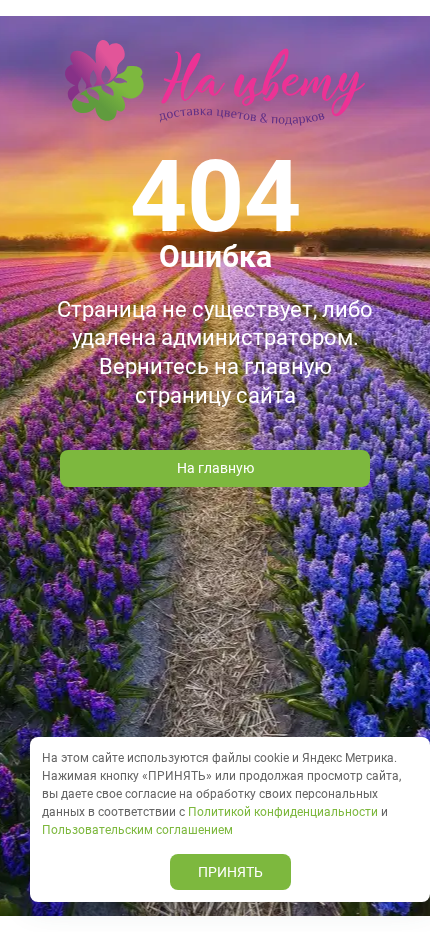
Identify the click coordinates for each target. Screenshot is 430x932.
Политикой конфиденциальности (283, 812)
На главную (215, 468)
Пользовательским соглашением (137, 830)
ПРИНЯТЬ (230, 872)
